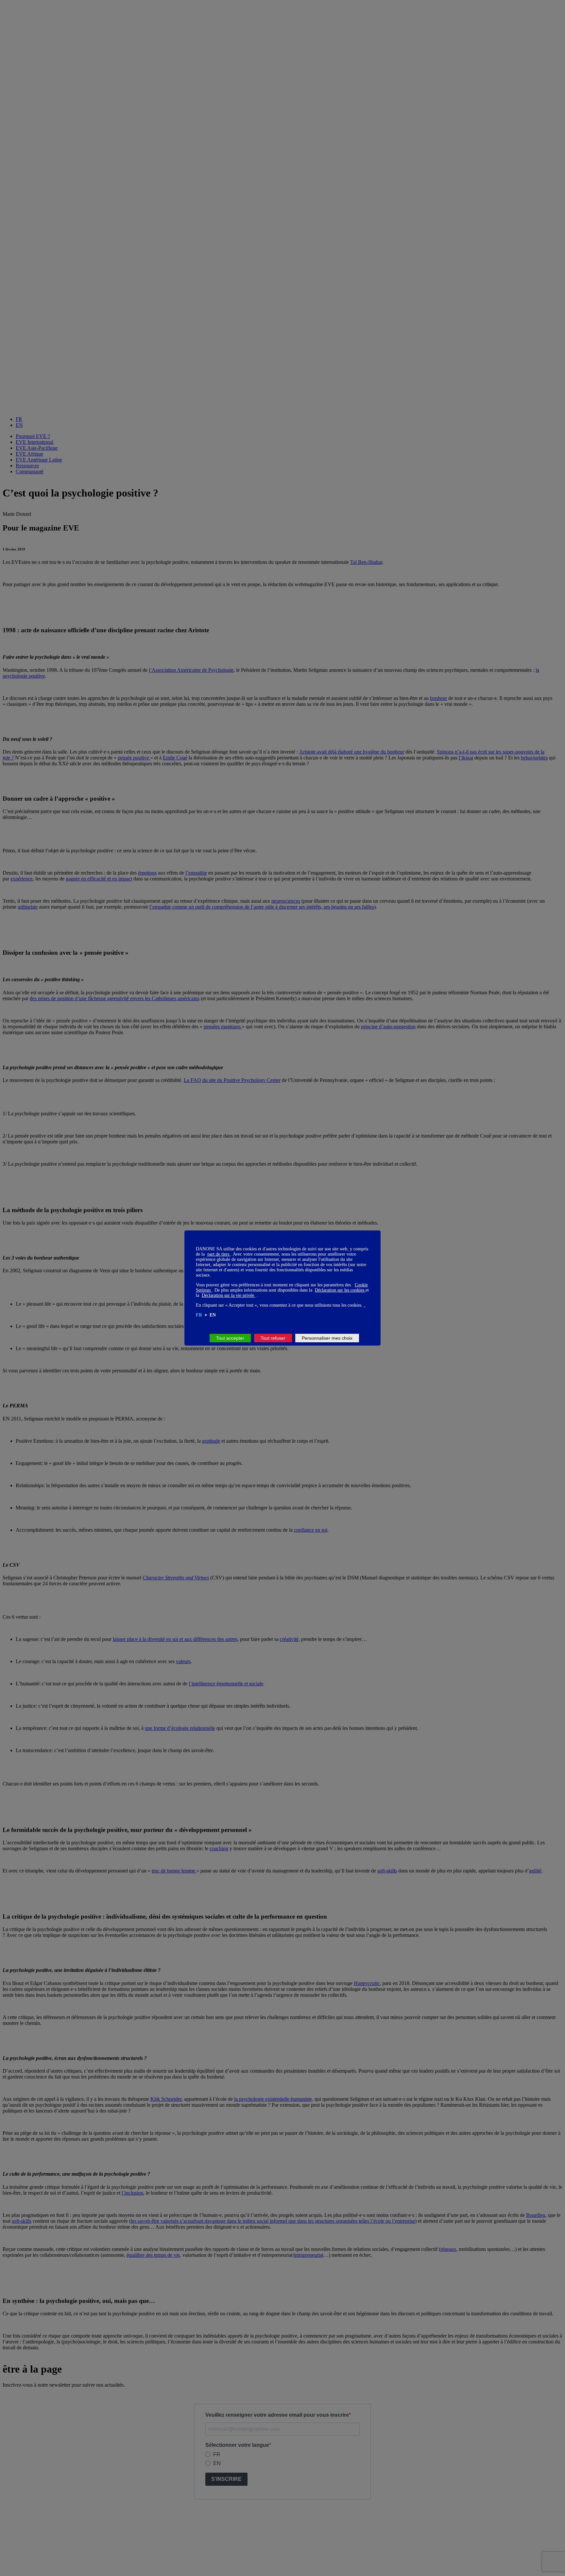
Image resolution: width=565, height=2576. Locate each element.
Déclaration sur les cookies (340, 1290)
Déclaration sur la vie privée (229, 1295)
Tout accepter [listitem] (230, 1338)
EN (213, 1315)
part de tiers (219, 1254)
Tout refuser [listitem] (273, 1338)
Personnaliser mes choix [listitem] (327, 1338)
